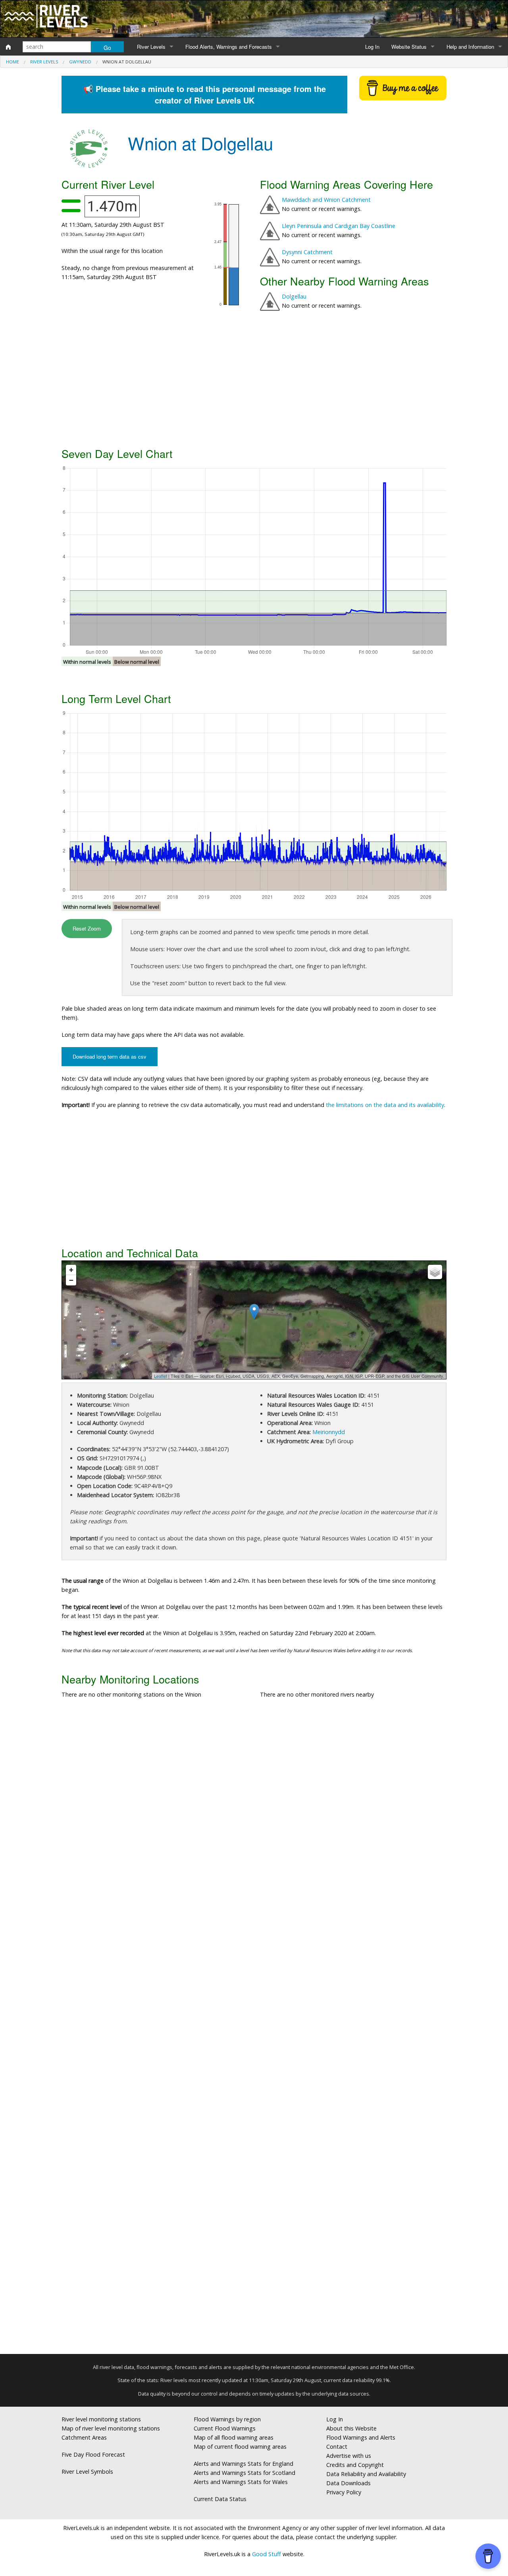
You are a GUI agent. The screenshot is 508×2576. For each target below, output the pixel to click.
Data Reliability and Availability (366, 2474)
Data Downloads (348, 2483)
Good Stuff (267, 2554)
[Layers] (435, 1272)
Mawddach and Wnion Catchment (326, 200)
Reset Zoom (87, 928)
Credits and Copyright (355, 2465)
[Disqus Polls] (254, 1822)
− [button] (71, 1280)
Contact (337, 2447)
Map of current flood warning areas (240, 2447)
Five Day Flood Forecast (93, 2454)
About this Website (351, 2428)
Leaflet (161, 1376)
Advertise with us (349, 2456)
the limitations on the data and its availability (385, 1105)
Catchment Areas (84, 2437)
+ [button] (71, 1270)
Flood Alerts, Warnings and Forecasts (229, 47)
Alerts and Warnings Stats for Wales (241, 2482)
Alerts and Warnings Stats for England (243, 2464)
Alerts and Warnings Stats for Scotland (244, 2473)
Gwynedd (80, 62)
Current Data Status (220, 2499)
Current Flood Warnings (225, 2428)
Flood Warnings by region (227, 2419)
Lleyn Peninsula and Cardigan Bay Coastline (339, 226)
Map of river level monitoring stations (111, 2428)
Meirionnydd (329, 1432)
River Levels (151, 47)
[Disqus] (254, 2030)
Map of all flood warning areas (234, 2437)
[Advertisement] (254, 381)
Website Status (409, 47)
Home (13, 62)
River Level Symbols (87, 2472)
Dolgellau (294, 296)
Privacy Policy (344, 2492)
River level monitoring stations (101, 2419)
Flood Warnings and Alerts (361, 2437)
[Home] (8, 47)
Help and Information (470, 47)
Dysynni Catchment (307, 252)
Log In (372, 47)
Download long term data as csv (110, 1056)
